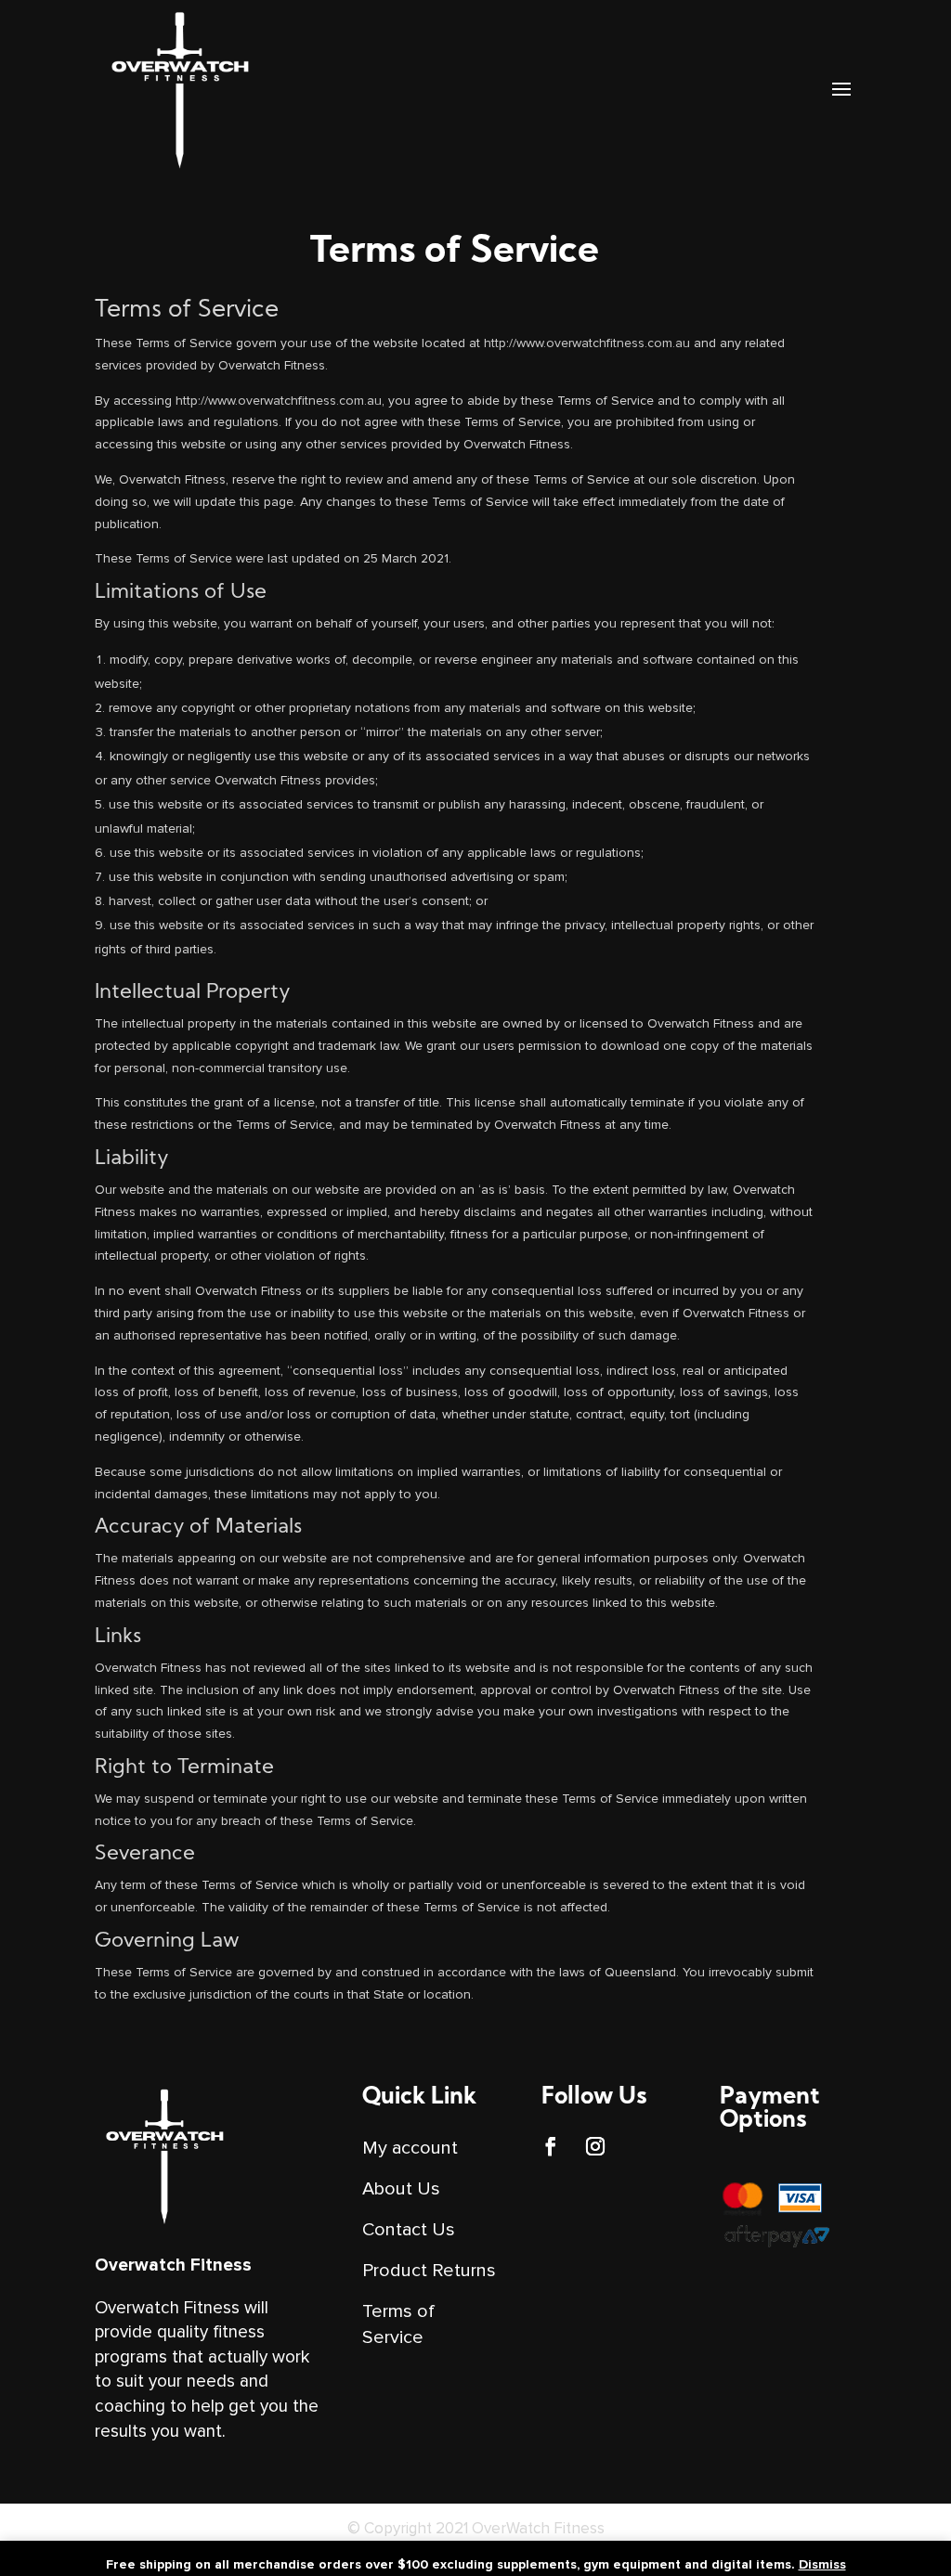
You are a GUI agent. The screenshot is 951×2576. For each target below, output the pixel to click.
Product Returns (429, 2271)
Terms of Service (398, 2324)
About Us (401, 2189)
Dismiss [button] (822, 2564)
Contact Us (409, 2230)
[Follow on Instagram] (595, 2146)
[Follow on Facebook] (551, 2146)
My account (410, 2148)
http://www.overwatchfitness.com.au (587, 343)
